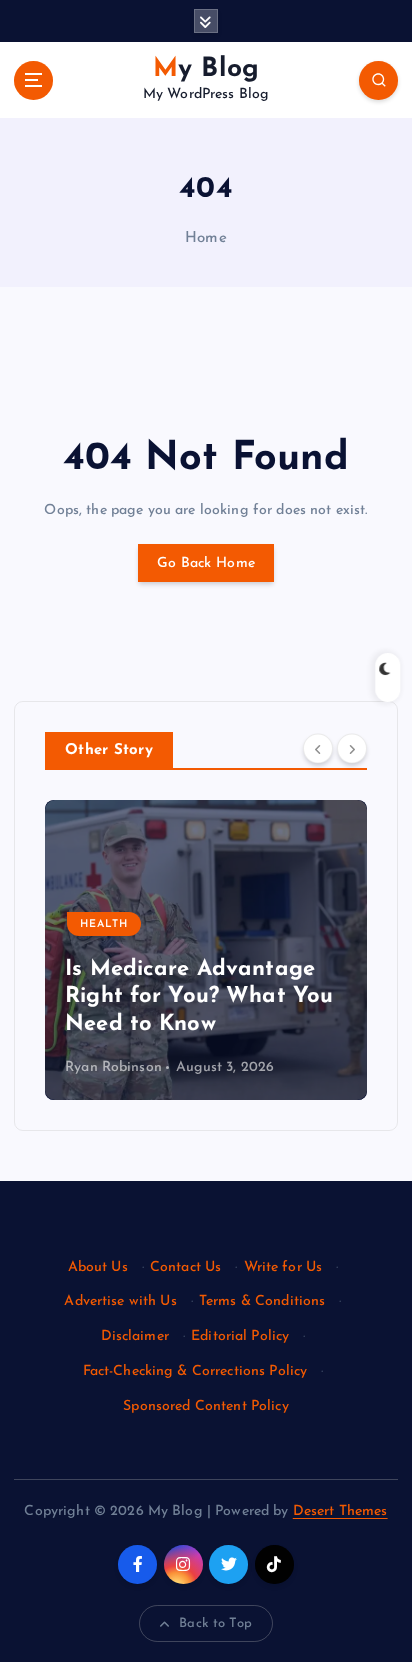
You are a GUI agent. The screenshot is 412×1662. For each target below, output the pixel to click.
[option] (206, 950)
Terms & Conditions (262, 1301)
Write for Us (283, 1267)
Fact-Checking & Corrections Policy (195, 1371)
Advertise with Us (120, 1301)
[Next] (352, 749)
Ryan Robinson (113, 1067)
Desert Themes (340, 1511)
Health (104, 924)
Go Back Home (206, 563)
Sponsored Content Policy (205, 1406)
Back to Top (215, 1623)
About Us (98, 1267)
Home (206, 238)
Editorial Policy (240, 1336)
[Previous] (318, 749)
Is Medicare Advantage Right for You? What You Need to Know (199, 997)
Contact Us (185, 1267)
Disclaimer (135, 1336)
